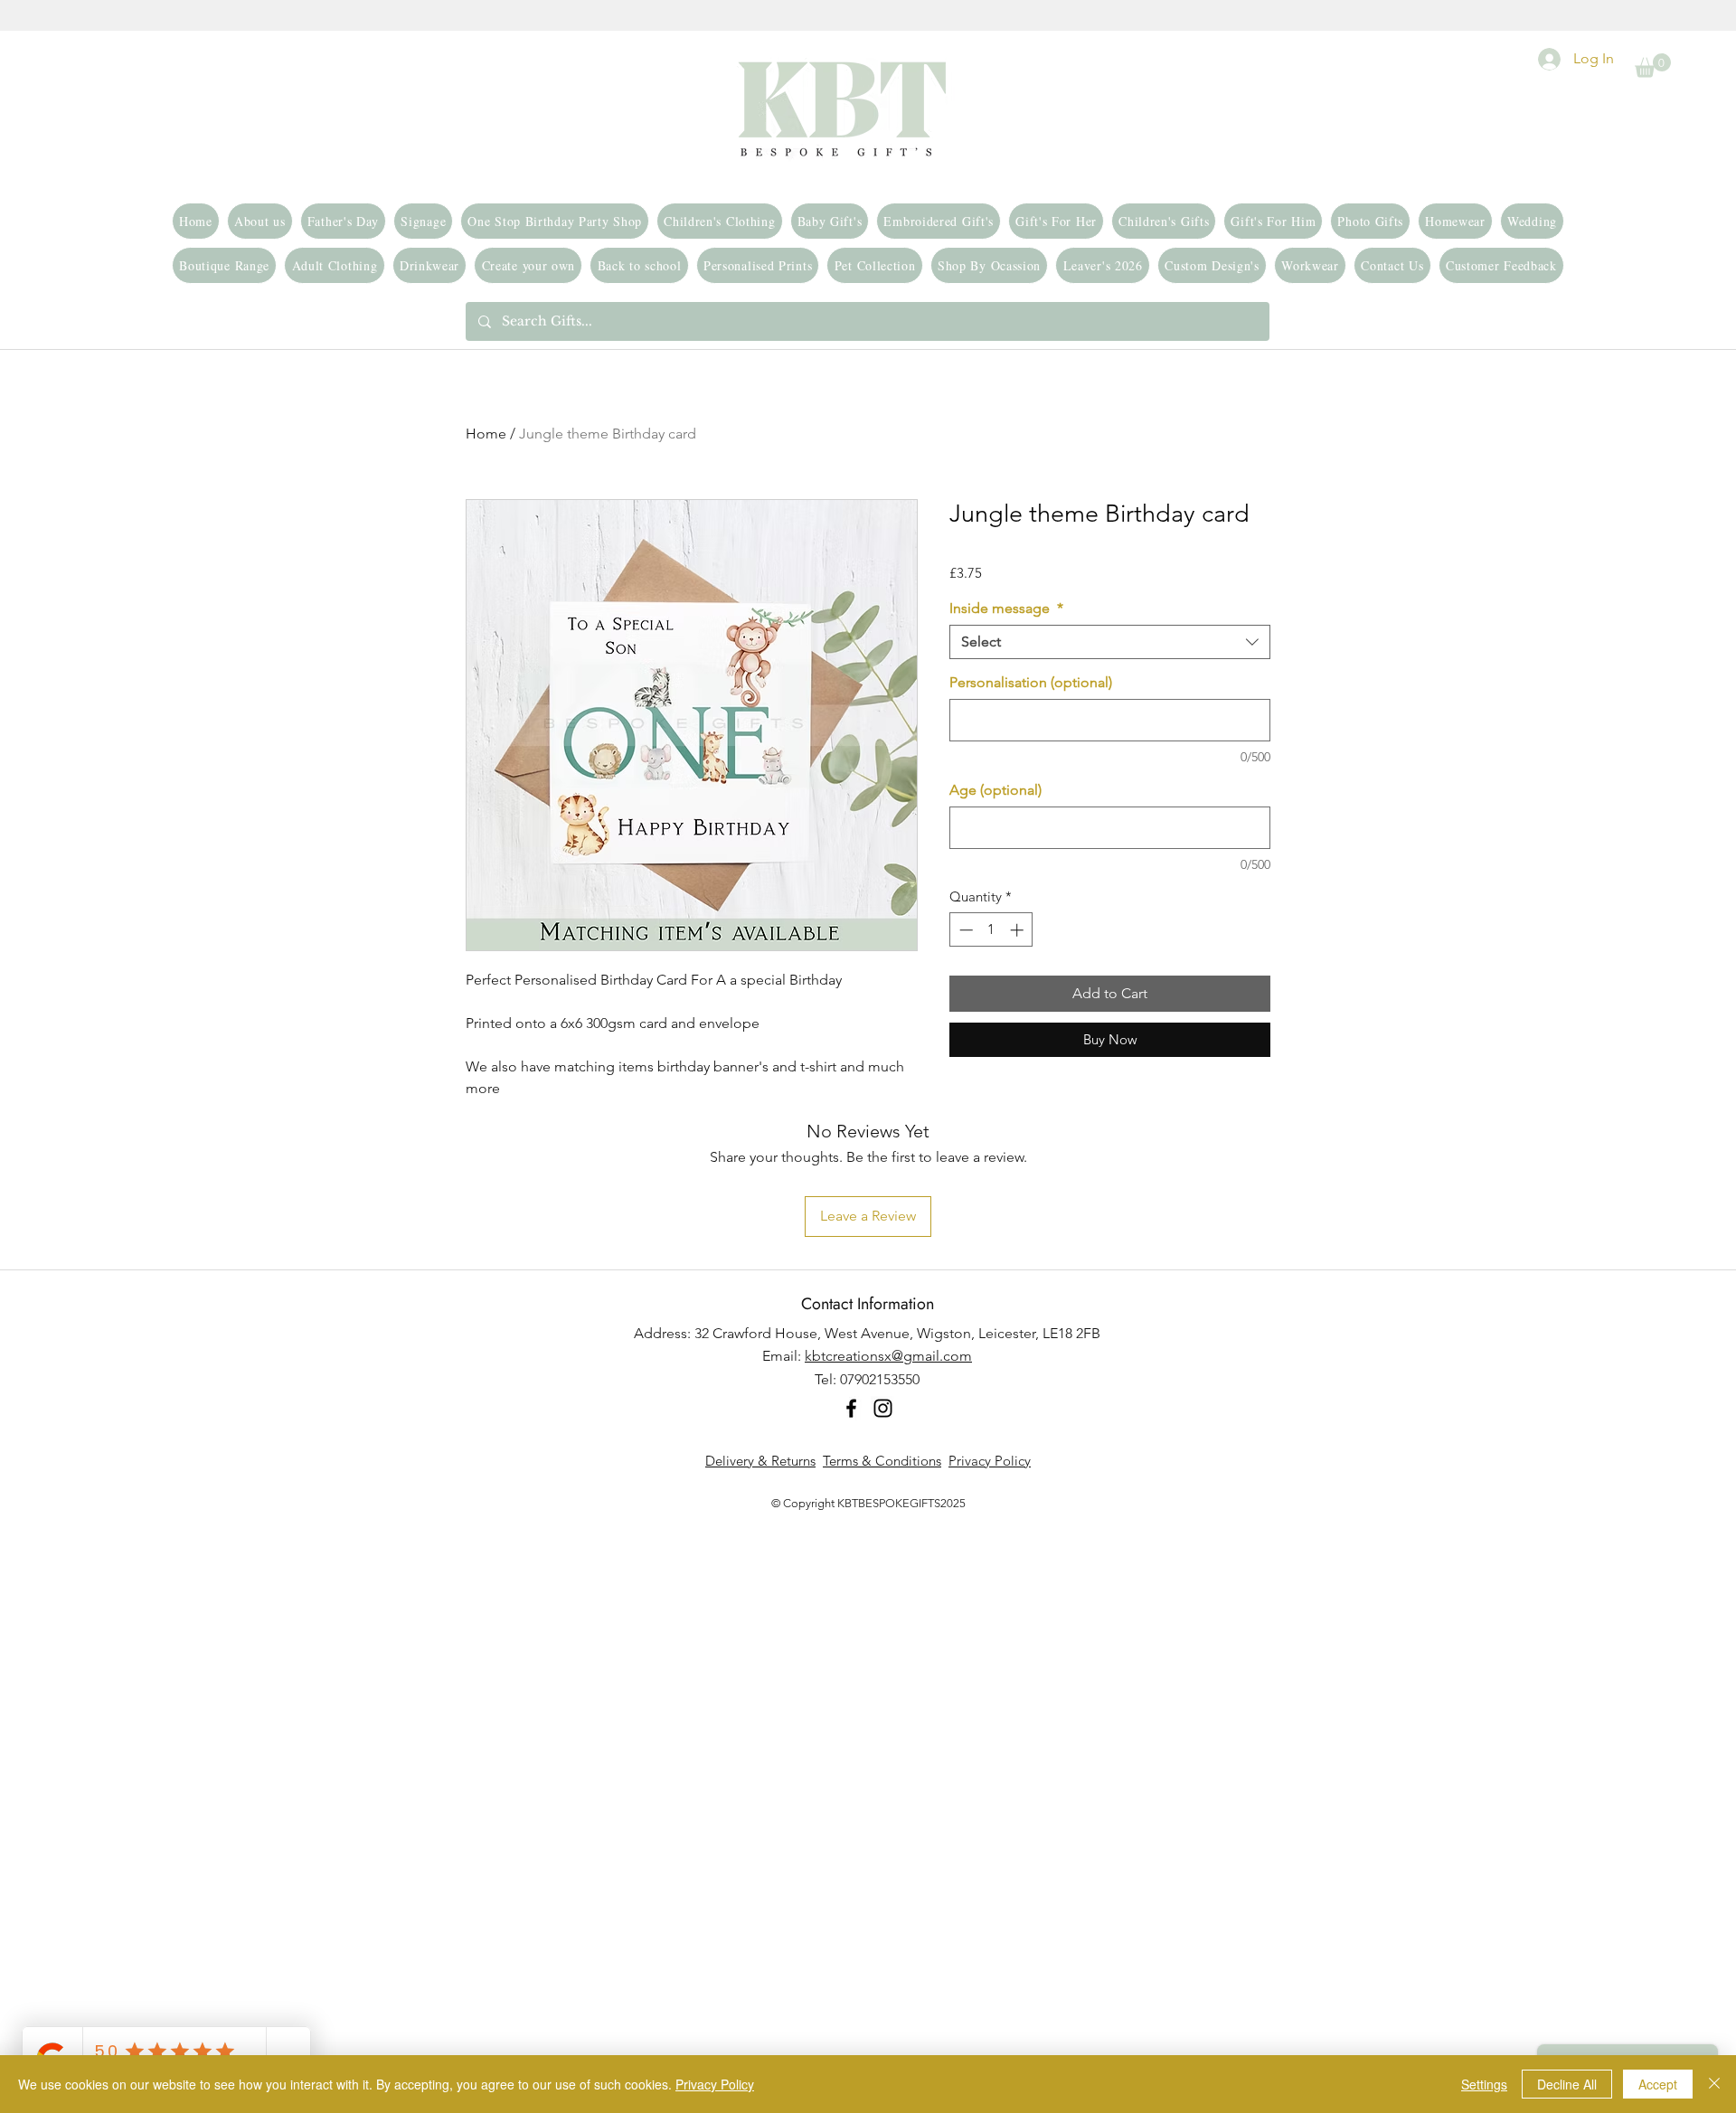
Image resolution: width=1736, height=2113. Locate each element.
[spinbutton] (991, 930)
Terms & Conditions (882, 1461)
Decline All (1567, 2084)
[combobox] (1110, 642)
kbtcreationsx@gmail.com (888, 1356)
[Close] (1714, 2084)
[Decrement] (964, 930)
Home (486, 434)
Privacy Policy (990, 1461)
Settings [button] (1484, 2084)
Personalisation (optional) (1031, 682)
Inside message (1006, 608)
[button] (1653, 66)
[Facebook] (851, 1408)
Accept (1658, 2084)
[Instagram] (883, 1408)
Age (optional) (995, 790)
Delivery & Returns (760, 1461)
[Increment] (1019, 930)
